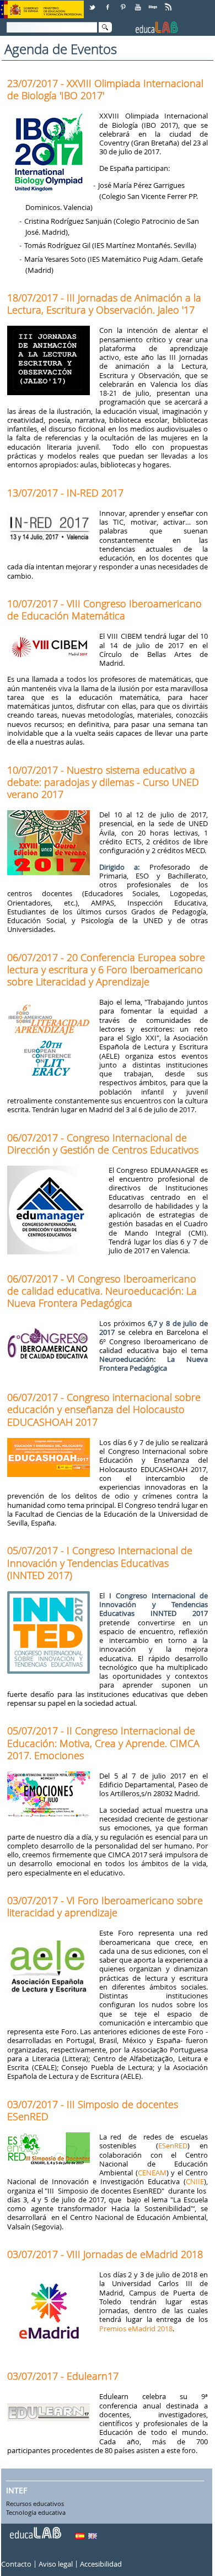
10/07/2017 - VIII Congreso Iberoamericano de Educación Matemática (104, 610)
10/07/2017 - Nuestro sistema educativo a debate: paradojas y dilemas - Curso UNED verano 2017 (103, 782)
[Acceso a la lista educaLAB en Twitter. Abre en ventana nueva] (93, 3)
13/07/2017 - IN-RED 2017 (65, 493)
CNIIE (195, 2181)
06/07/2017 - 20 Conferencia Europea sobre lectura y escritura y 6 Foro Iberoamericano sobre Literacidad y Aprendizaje (106, 969)
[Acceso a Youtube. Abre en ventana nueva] (139, 3)
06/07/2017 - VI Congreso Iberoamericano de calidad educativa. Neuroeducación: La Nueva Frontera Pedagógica (102, 1291)
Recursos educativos (35, 2504)
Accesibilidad (101, 2564)
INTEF (17, 2490)
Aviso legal (56, 2564)
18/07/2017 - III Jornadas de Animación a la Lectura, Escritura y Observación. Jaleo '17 (104, 304)
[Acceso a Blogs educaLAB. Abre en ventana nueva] (154, 3)
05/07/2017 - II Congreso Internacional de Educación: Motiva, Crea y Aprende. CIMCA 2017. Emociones (103, 1743)
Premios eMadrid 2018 (136, 2329)
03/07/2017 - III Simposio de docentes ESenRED (93, 2110)
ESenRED (173, 2146)
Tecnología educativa (36, 2513)
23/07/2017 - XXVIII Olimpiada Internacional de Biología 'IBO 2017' (105, 89)
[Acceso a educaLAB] (35, 2529)
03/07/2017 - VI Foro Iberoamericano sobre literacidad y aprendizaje (105, 1906)
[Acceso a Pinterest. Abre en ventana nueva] (123, 3)
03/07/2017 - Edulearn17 (63, 2376)
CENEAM (152, 2173)
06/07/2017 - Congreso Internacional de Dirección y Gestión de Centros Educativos (103, 1144)
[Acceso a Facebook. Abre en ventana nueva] (109, 3)
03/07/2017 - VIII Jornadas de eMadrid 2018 (105, 2254)
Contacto (16, 2564)
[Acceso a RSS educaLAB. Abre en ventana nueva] (169, 3)
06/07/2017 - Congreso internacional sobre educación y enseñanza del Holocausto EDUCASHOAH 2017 (104, 1409)
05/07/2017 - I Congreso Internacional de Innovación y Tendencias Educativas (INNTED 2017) (100, 1562)
